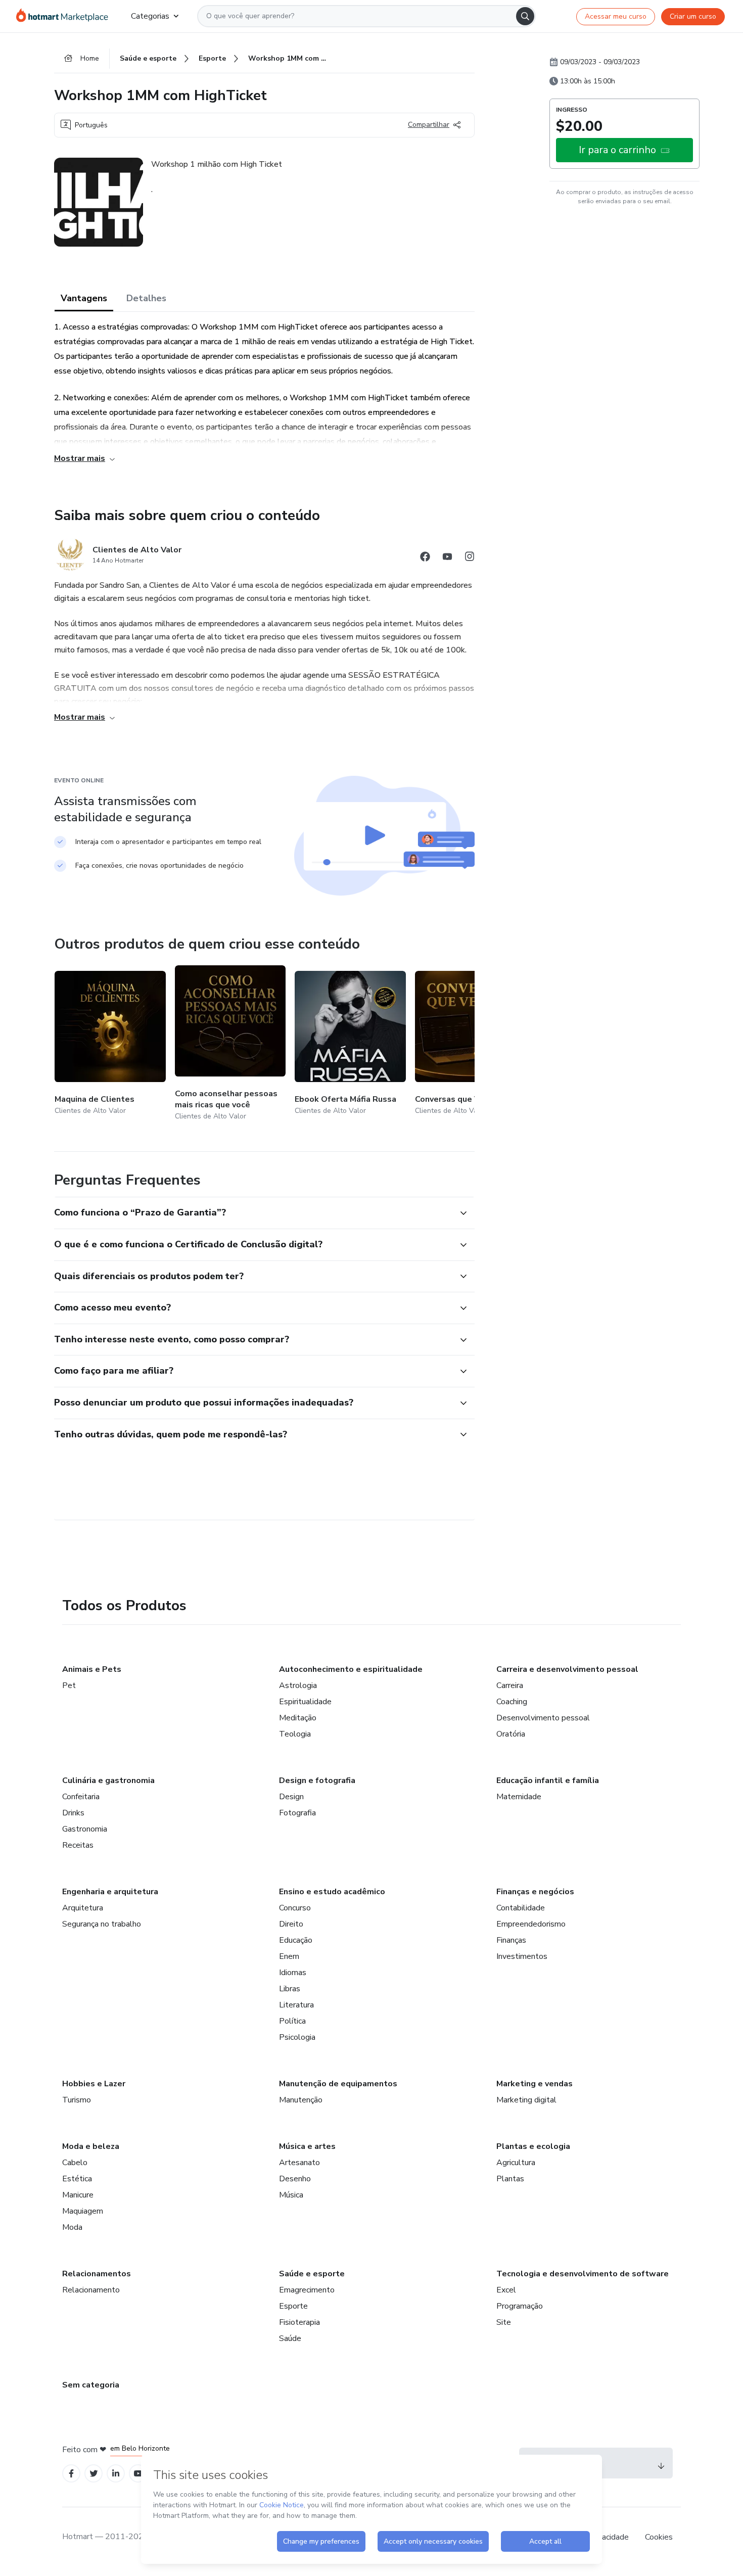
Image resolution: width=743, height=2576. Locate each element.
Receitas (78, 1845)
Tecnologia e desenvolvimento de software (583, 2274)
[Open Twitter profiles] (94, 2474)
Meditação (298, 1718)
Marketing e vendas (535, 2084)
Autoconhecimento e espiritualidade (351, 1669)
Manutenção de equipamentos (338, 2084)
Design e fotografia (317, 1781)
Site (504, 2322)
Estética (77, 2179)
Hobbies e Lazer (94, 2084)
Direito (291, 1924)
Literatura (296, 2005)
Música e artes (307, 2146)
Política (292, 2021)
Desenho (295, 2179)
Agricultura (516, 2163)
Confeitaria (81, 1797)
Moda (72, 2227)
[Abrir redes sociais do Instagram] (470, 558)
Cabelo (75, 2163)
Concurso (295, 1908)
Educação (296, 1940)
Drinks (73, 1813)
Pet (69, 1685)
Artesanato (299, 2163)
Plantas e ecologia (533, 2146)
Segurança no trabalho (102, 1924)
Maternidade (519, 1797)
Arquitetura (83, 1908)
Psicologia (297, 2037)
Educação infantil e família (548, 1781)
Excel (506, 2290)
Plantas (510, 2179)
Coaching (512, 1702)
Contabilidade (521, 1908)
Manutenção (301, 2100)
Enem (289, 1956)
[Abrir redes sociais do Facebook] (425, 558)
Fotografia (297, 1813)
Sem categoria (91, 2385)
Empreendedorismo (531, 1924)
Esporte (293, 2306)
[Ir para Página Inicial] (65, 16)
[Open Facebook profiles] (71, 2474)
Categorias (150, 16)
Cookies (659, 2537)
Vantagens (84, 298)
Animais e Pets (92, 1669)
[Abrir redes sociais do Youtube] (447, 558)
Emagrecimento (307, 2290)
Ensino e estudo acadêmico (332, 1892)
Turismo (77, 2100)
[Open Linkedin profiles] (116, 2474)
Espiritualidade (305, 1702)
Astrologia (298, 1685)
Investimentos (522, 1956)
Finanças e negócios (535, 1892)
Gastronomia (85, 1829)
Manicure (78, 2195)
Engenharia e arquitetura (110, 1892)
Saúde (290, 2338)
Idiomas (293, 1973)
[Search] (525, 16)
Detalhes (146, 298)
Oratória (511, 1734)
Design (291, 1797)
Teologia (295, 1734)
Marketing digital (526, 2100)
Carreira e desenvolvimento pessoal (567, 1669)
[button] (253, 1213)
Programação (520, 2306)
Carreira (510, 1685)
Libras (290, 1989)
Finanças (511, 1940)
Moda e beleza (91, 2146)
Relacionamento (91, 2290)
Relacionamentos (97, 2274)
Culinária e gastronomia (108, 1781)
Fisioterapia (299, 2322)
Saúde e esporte (312, 2274)
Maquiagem (83, 2211)
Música (291, 2195)
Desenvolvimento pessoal (543, 1718)
